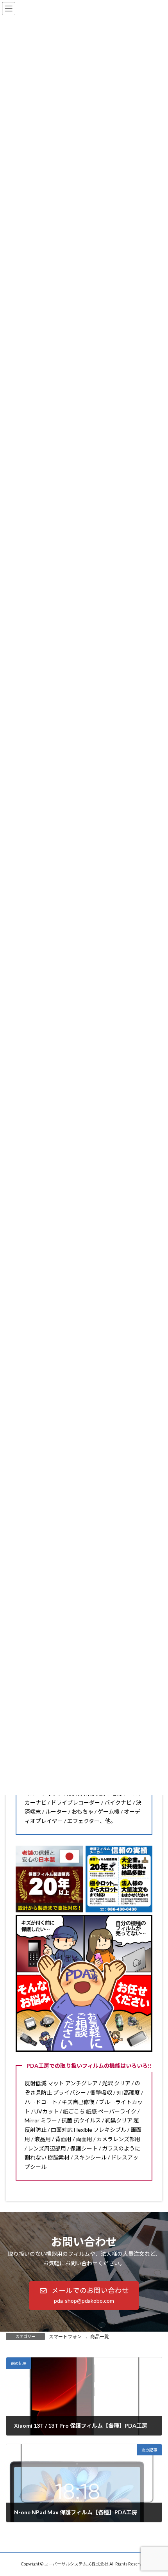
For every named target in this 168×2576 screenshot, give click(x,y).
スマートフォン (65, 2337)
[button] (84, 2296)
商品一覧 (100, 2337)
